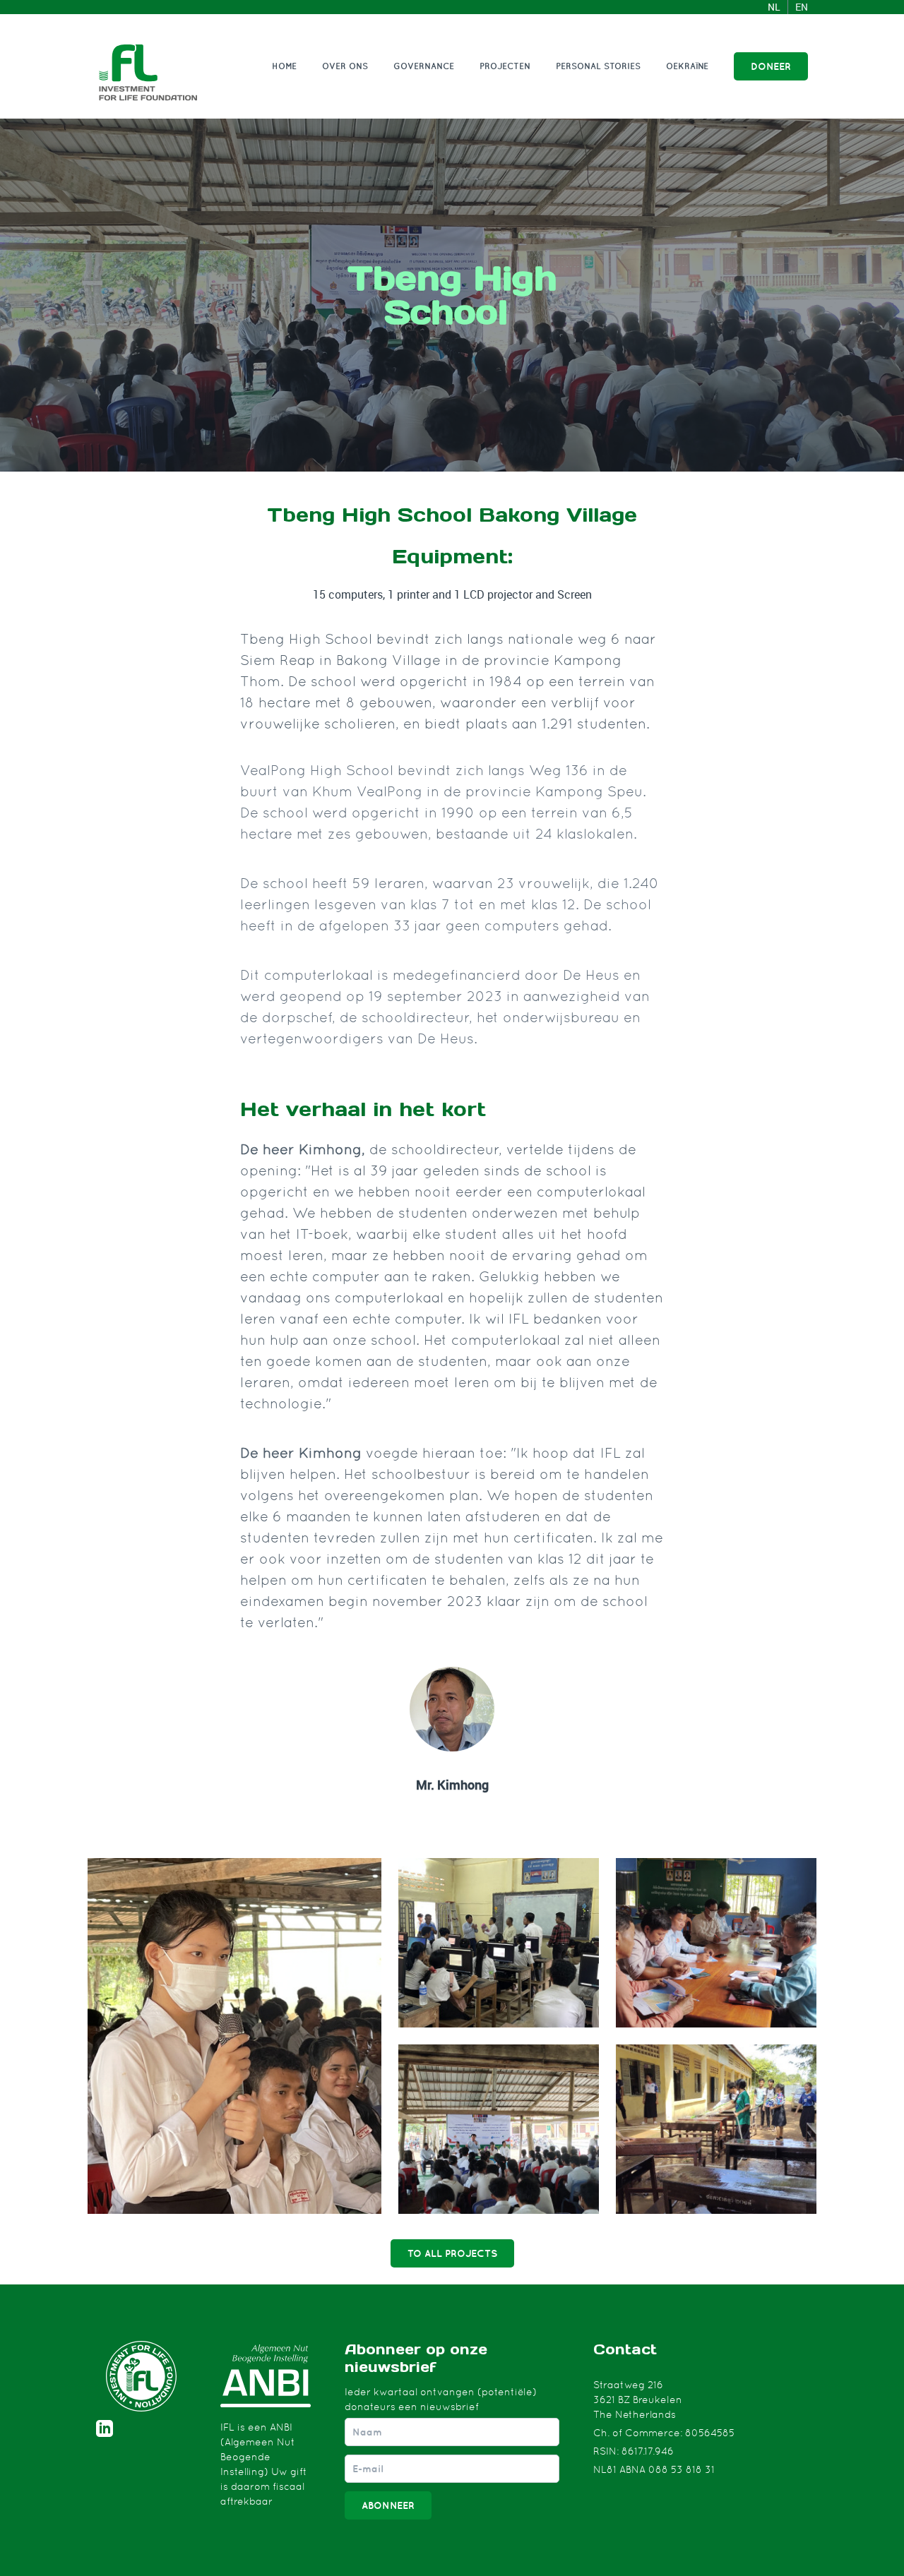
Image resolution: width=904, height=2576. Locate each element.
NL (774, 7)
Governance (424, 66)
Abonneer (388, 2505)
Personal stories (598, 66)
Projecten (505, 66)
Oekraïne (687, 66)
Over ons (345, 66)
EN (802, 7)
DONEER (771, 66)
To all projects (452, 2253)
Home (284, 66)
